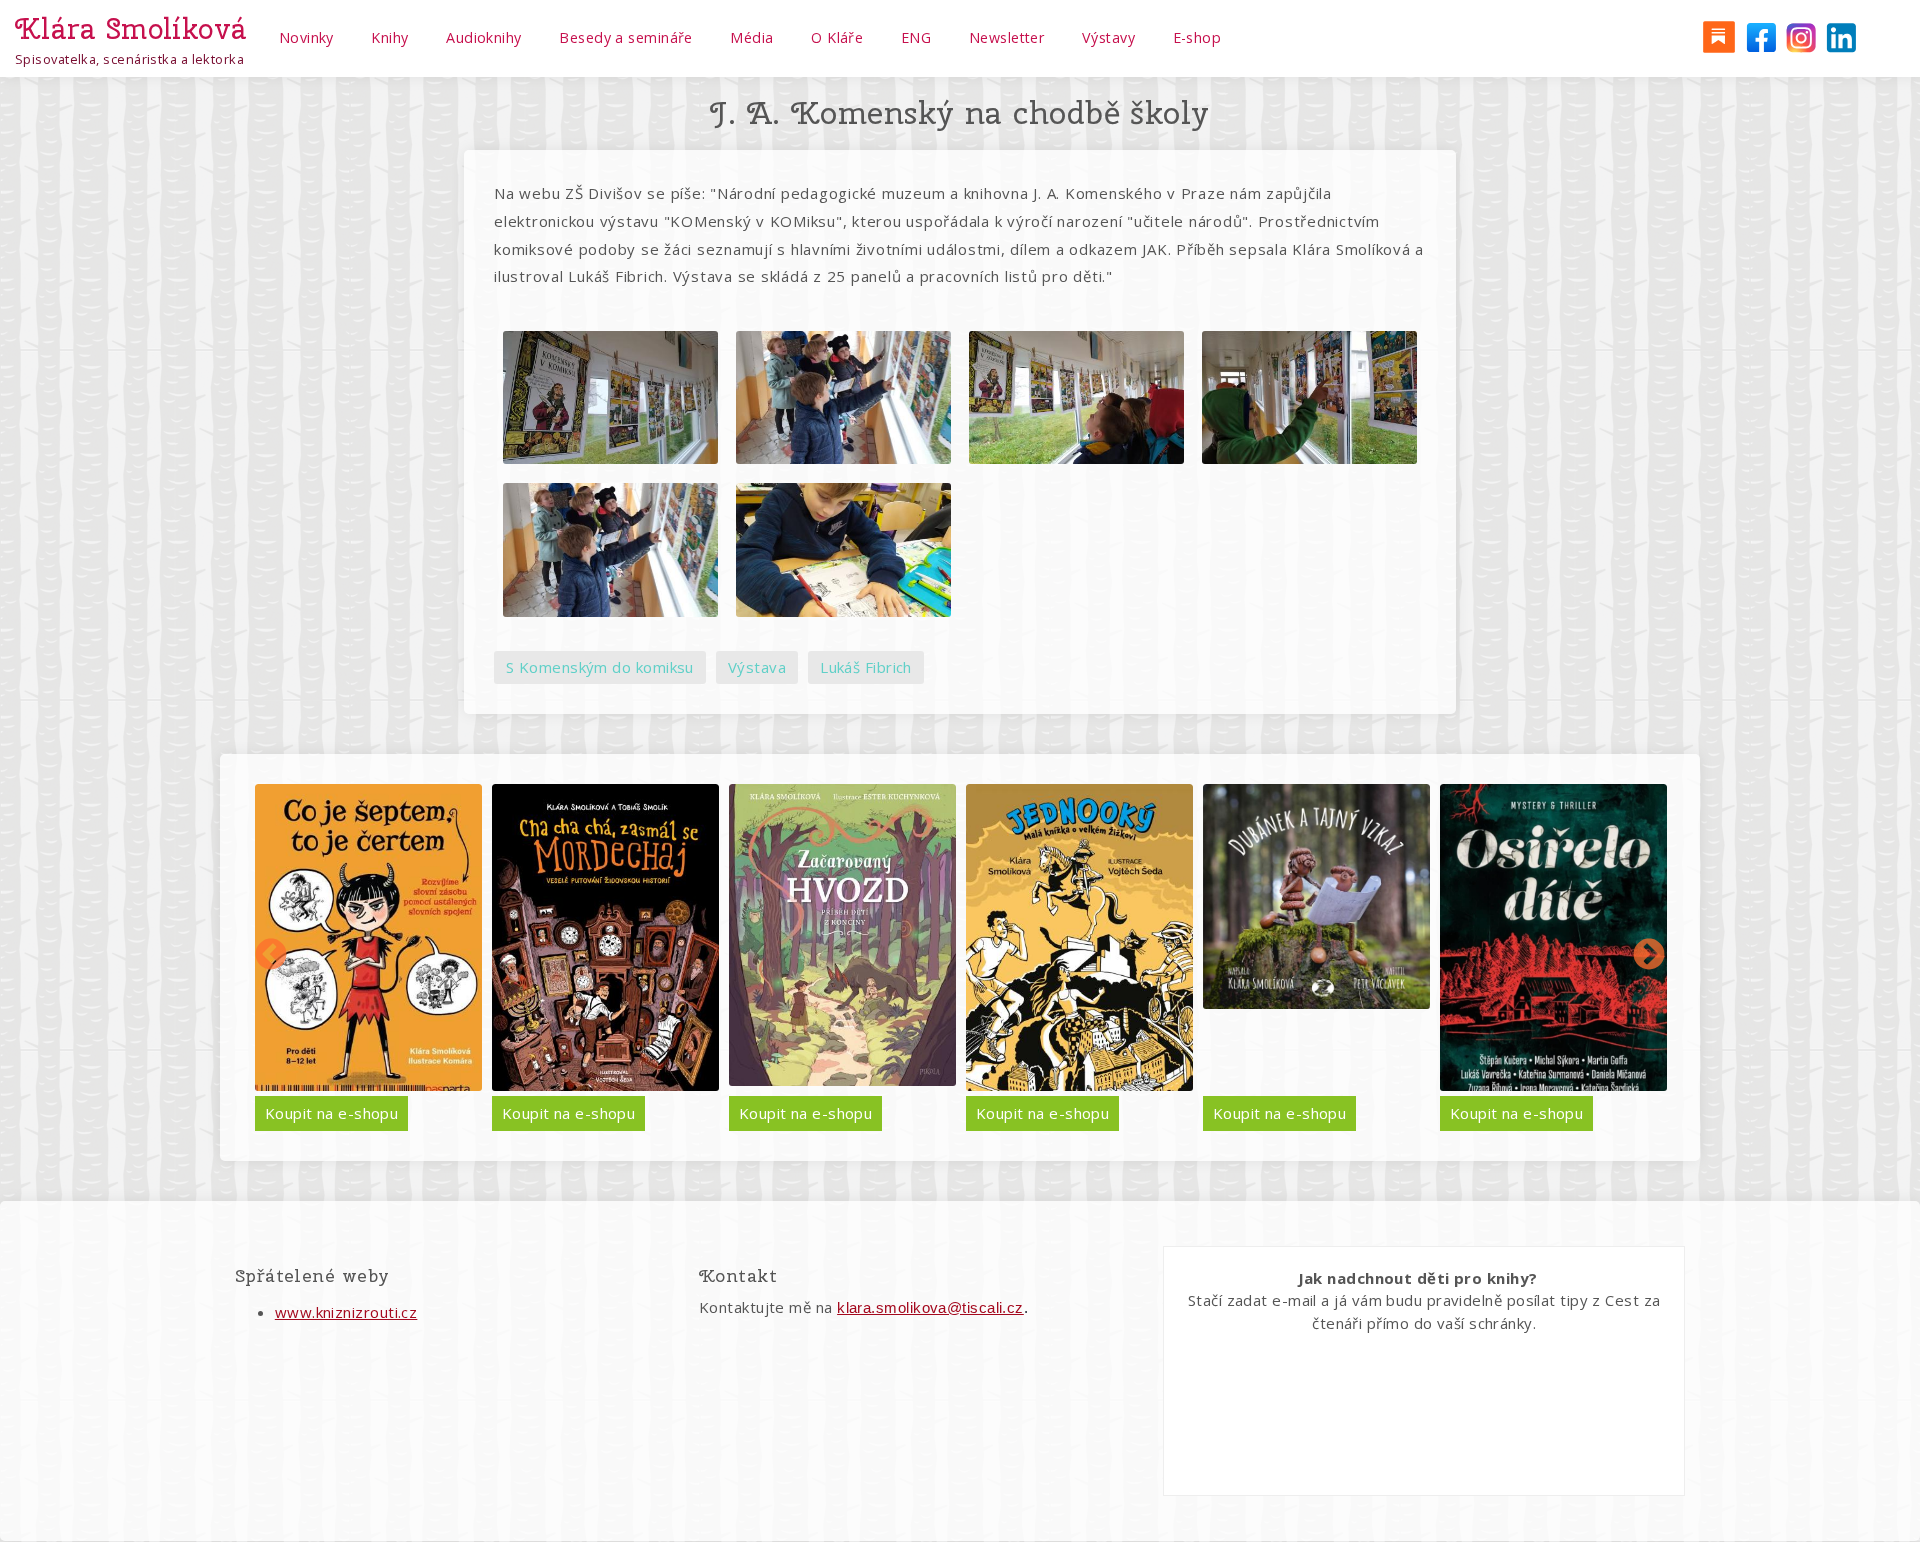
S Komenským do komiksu (600, 667)
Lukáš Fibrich (866, 667)
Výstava (757, 667)
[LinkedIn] (1841, 36)
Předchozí (271, 956)
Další (1649, 956)
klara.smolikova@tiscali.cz (930, 1307)
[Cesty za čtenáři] (1718, 36)
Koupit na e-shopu (332, 1113)
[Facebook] (1759, 36)
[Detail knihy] (369, 937)
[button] (610, 398)
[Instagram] (1800, 36)
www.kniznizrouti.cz (346, 1312)
